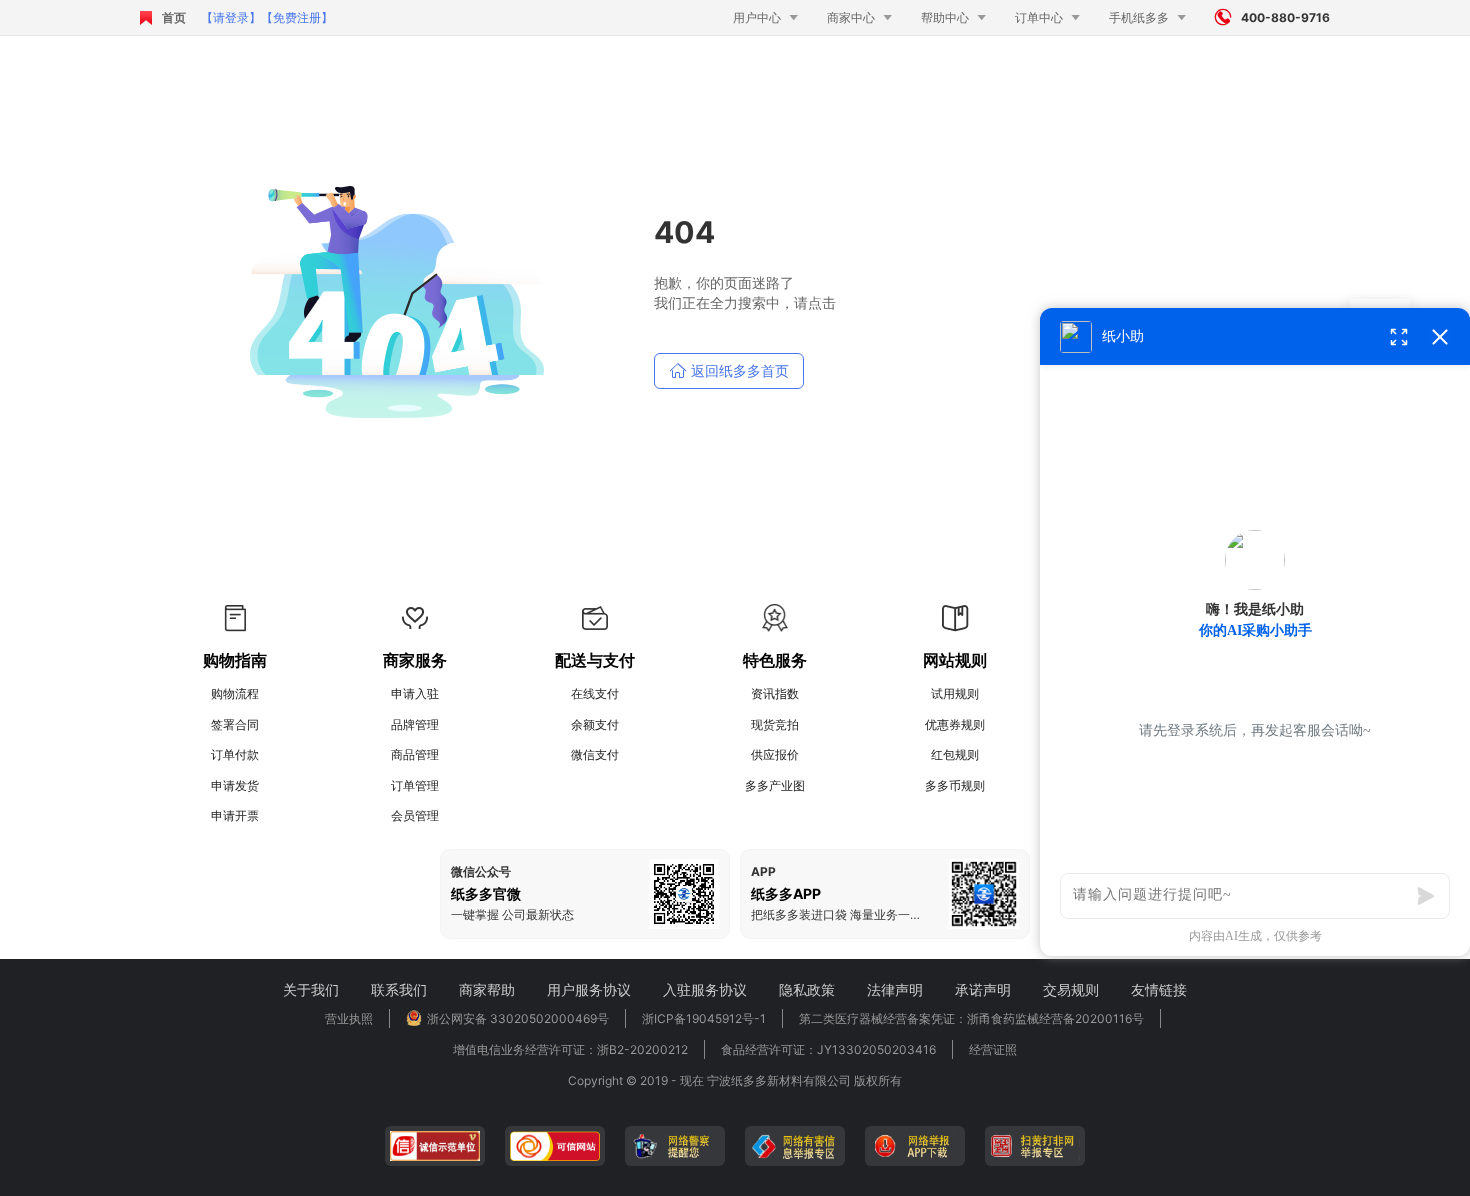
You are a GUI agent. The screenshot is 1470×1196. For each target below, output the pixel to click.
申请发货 (235, 785)
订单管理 (415, 785)
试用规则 (955, 693)
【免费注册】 (297, 17)
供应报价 (775, 754)
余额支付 (595, 724)
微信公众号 (481, 872)
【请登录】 (231, 17)
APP (763, 872)
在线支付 (595, 693)
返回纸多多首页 (729, 370)
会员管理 (415, 815)
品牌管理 (415, 724)
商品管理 (415, 754)
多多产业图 (775, 785)
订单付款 (235, 754)
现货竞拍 (775, 724)
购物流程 (235, 693)
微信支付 (595, 754)
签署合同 (235, 724)
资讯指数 (775, 693)
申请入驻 (415, 693)
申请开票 (235, 815)
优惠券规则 (955, 724)
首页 (174, 17)
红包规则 (955, 754)
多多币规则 (955, 785)
